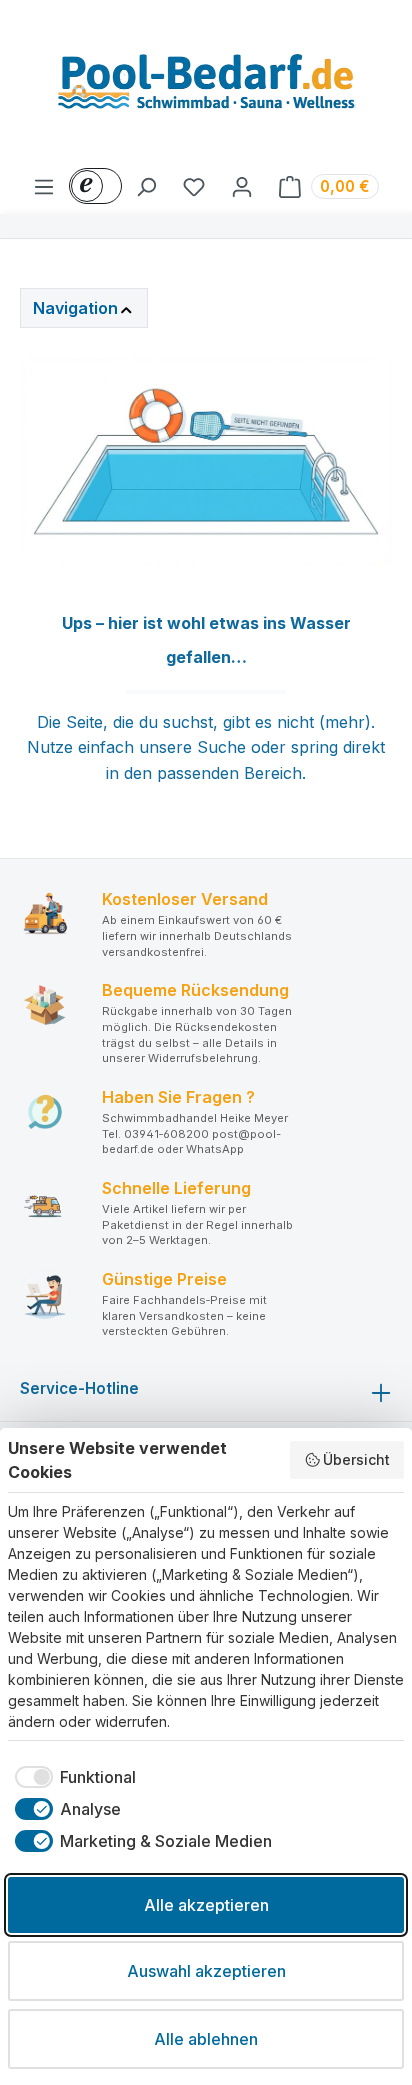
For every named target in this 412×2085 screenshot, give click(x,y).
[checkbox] (72, 1777)
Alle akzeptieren (206, 1905)
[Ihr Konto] (242, 186)
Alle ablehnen (206, 2039)
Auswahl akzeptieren (206, 1971)
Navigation (75, 308)
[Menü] (44, 186)
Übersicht (356, 1459)
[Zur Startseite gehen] (206, 87)
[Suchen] (146, 186)
